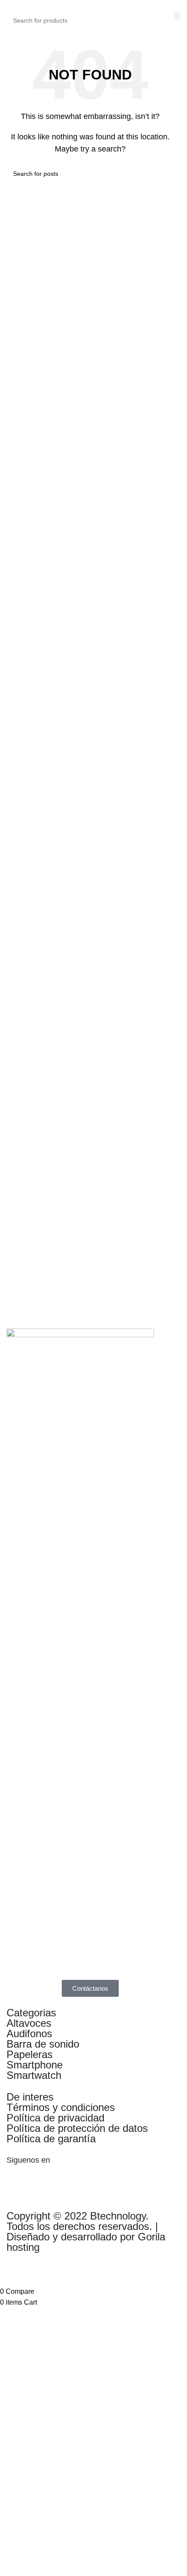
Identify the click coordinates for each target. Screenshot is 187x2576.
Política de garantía (51, 2139)
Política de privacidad (55, 2118)
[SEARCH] (177, 16)
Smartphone (35, 2065)
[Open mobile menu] (5, 5)
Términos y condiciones (61, 2107)
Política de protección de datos (77, 2128)
